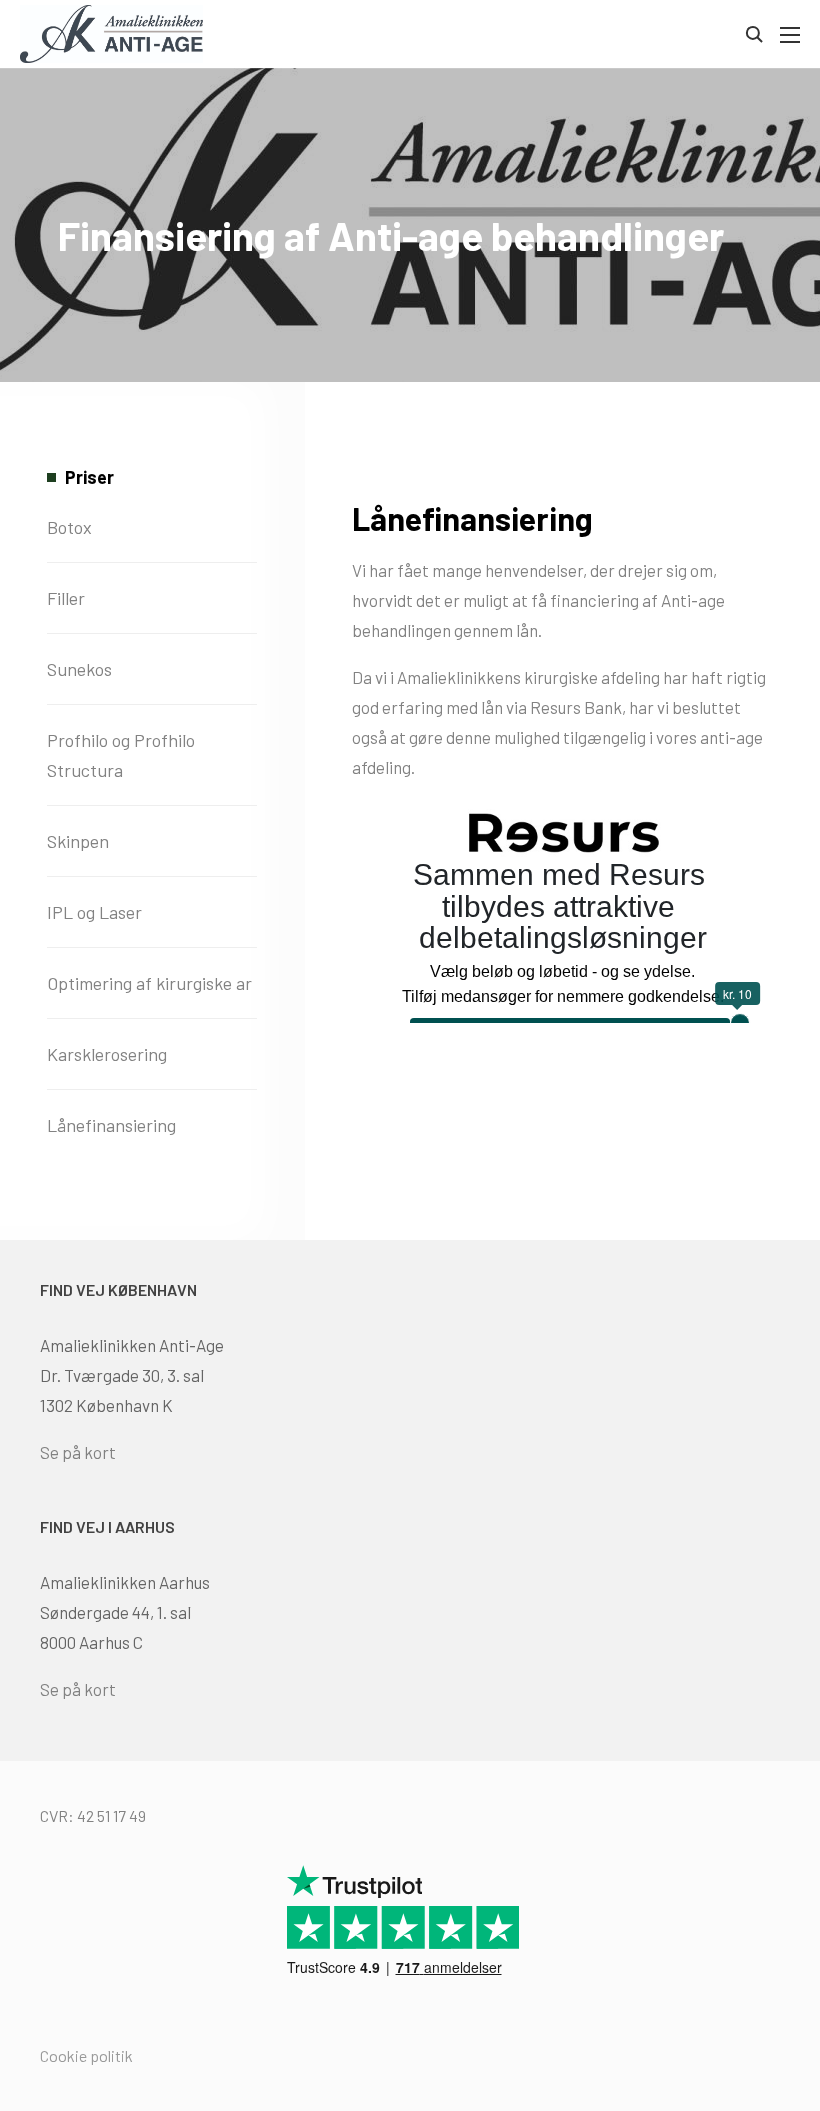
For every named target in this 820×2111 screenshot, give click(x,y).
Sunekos (79, 669)
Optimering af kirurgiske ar (149, 983)
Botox (69, 527)
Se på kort (78, 1452)
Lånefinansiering (111, 1125)
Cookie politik (86, 2055)
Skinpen (78, 841)
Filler (66, 598)
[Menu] (787, 35)
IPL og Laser (94, 912)
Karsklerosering (107, 1054)
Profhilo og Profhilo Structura (121, 755)
